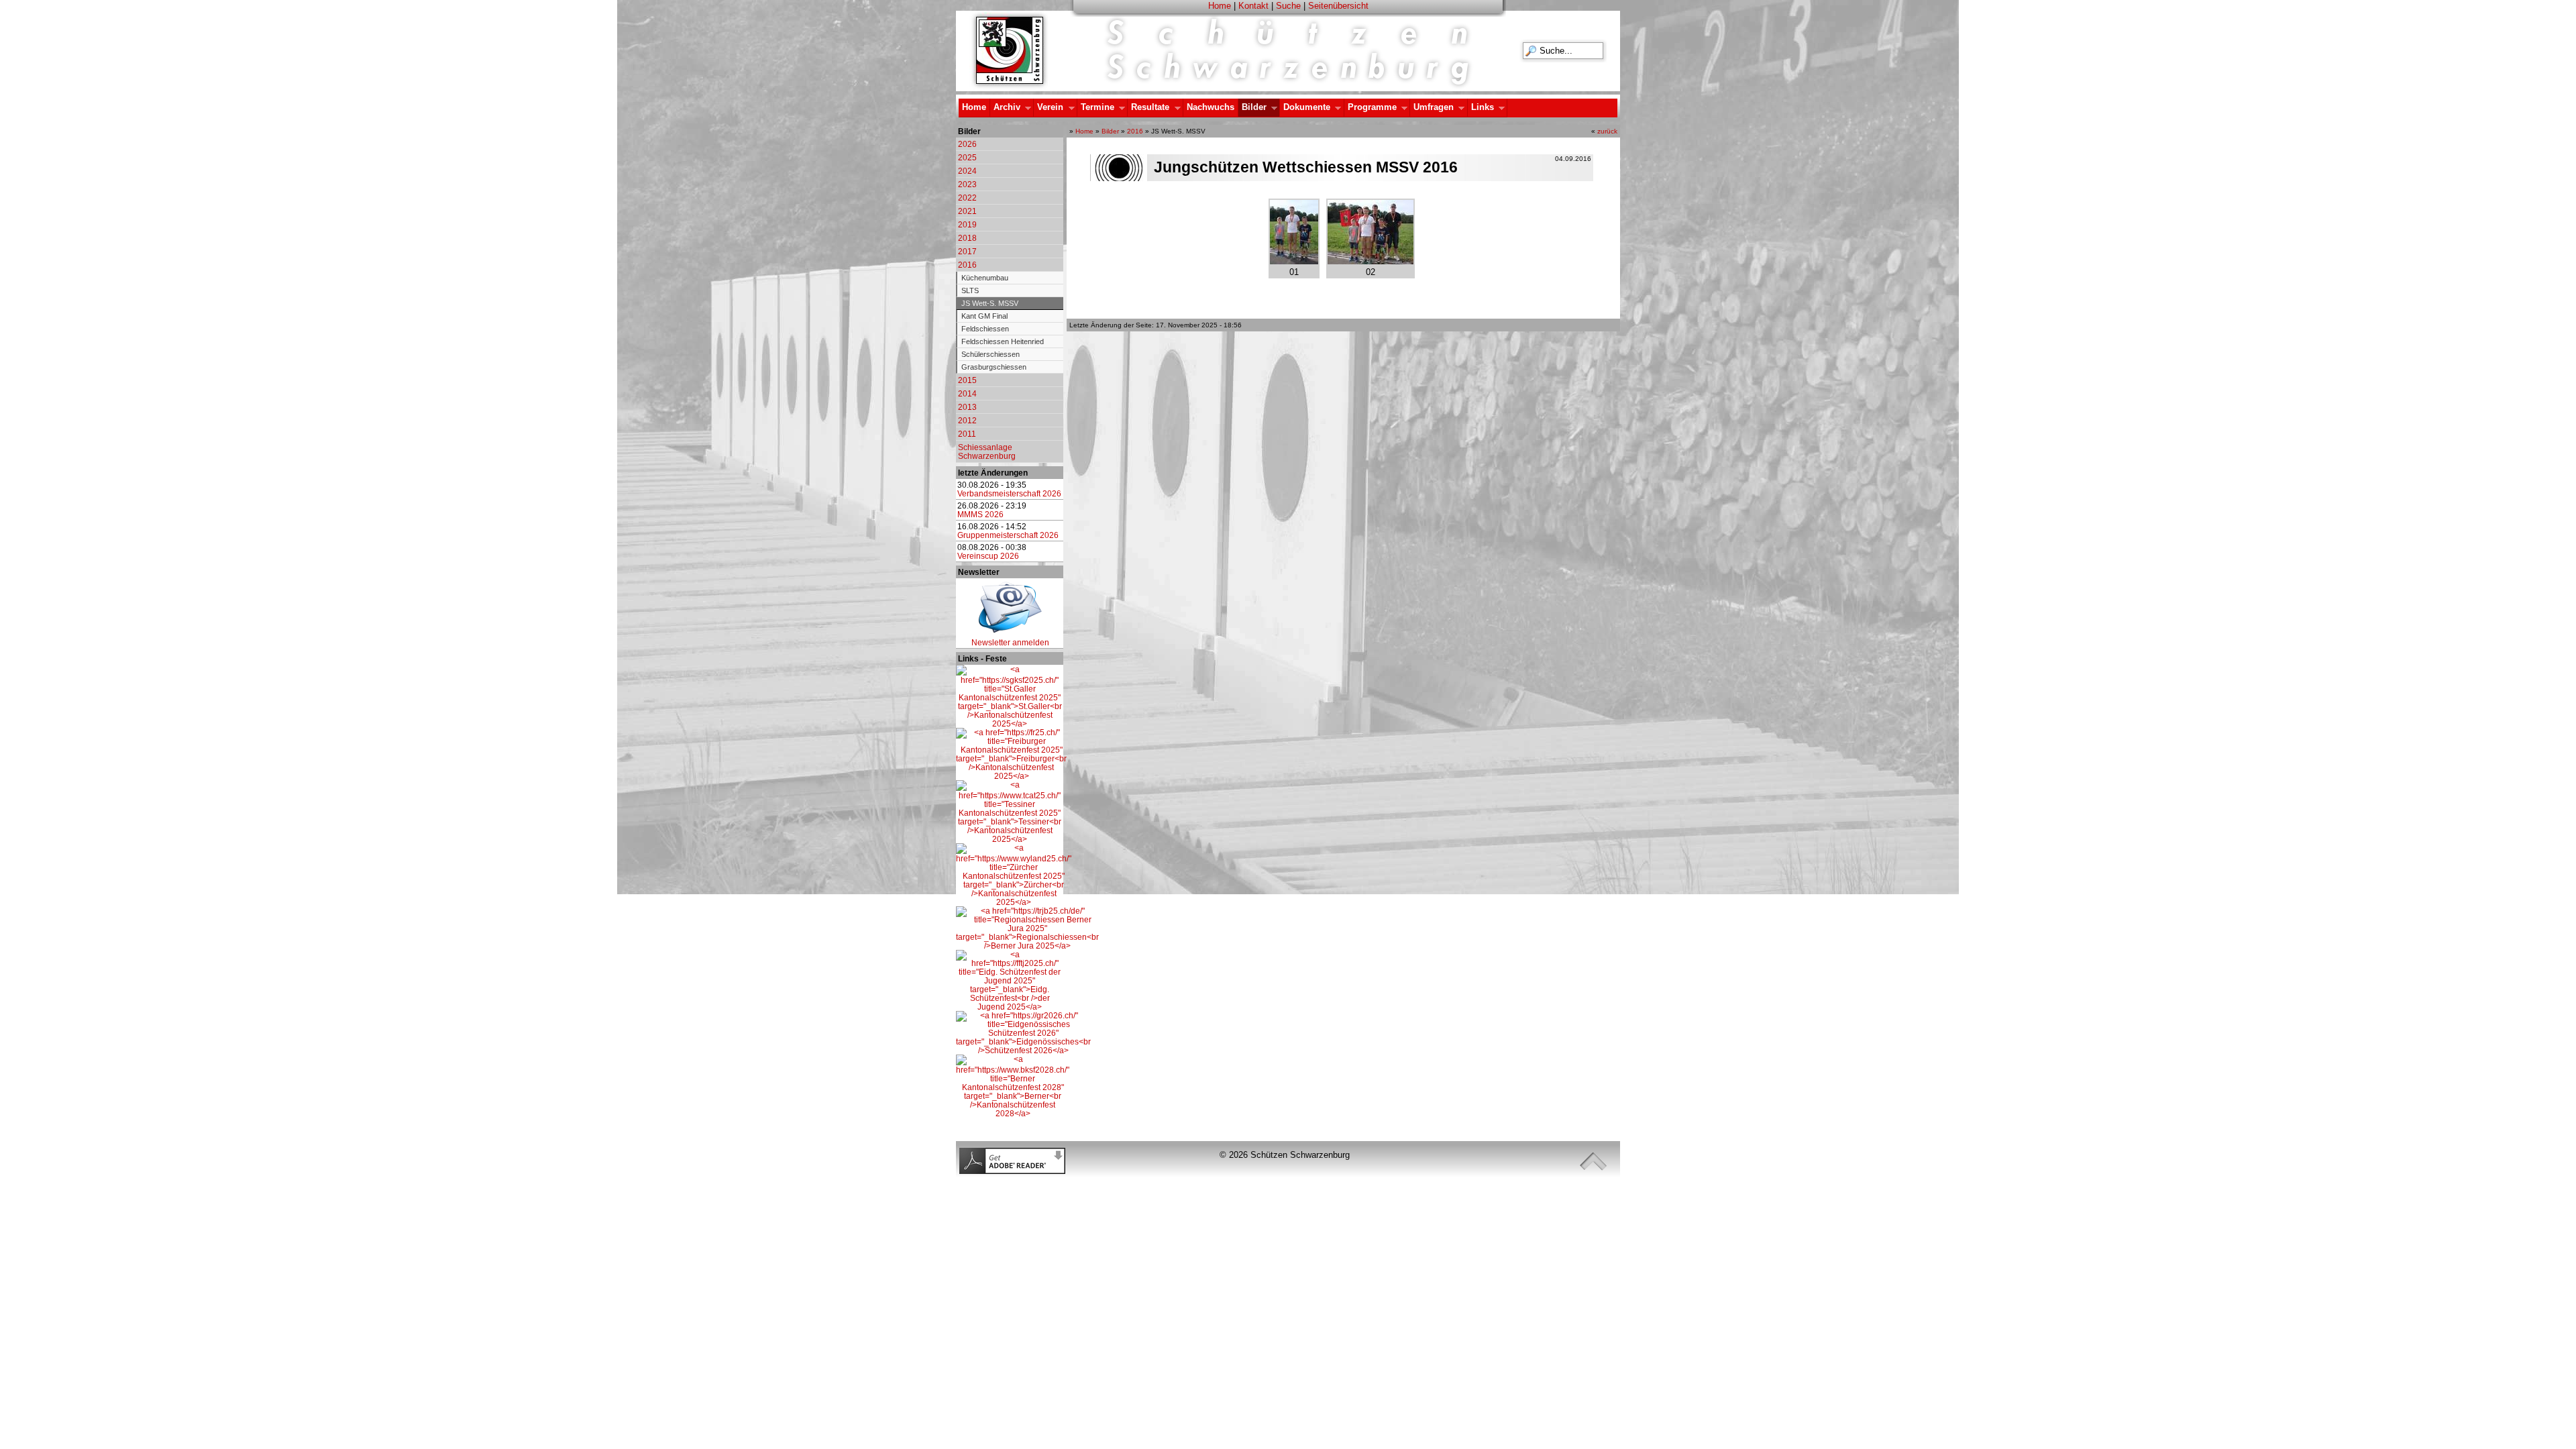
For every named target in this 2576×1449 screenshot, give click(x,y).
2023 (967, 184)
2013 (967, 407)
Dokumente (1305, 108)
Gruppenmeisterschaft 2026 (1008, 535)
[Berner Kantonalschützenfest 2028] (1013, 1113)
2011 (967, 434)
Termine (1096, 108)
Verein (1049, 108)
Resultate (1148, 108)
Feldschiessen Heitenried (1003, 341)
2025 (967, 157)
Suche (1288, 6)
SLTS (970, 290)
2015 (967, 380)
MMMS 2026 (980, 514)
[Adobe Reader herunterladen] (1012, 1171)
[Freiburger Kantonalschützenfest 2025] (1011, 776)
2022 (967, 198)
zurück (1607, 131)
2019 (967, 224)
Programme (1371, 108)
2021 (967, 211)
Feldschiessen (985, 329)
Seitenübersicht (1338, 6)
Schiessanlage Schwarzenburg (987, 451)
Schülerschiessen (990, 354)
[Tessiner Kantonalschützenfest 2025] (1010, 839)
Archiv (1005, 108)
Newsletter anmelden (1010, 642)
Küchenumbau (985, 278)
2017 (967, 251)
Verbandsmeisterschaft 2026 (1009, 493)
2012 (967, 420)
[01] (1294, 261)
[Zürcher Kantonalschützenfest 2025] (1014, 902)
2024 (967, 171)
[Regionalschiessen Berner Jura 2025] (1027, 946)
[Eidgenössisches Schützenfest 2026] (1023, 1050)
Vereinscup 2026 (988, 556)
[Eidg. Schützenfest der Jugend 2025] (1010, 1007)
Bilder (1252, 108)
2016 (967, 265)
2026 (967, 144)
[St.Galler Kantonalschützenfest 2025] (1010, 723)
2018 (967, 238)
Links (1481, 108)
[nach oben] (1593, 1162)
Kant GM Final (984, 316)
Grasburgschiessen (994, 367)
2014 (967, 393)
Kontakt (1253, 6)
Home (1220, 6)
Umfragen (1432, 108)
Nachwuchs (1211, 107)
